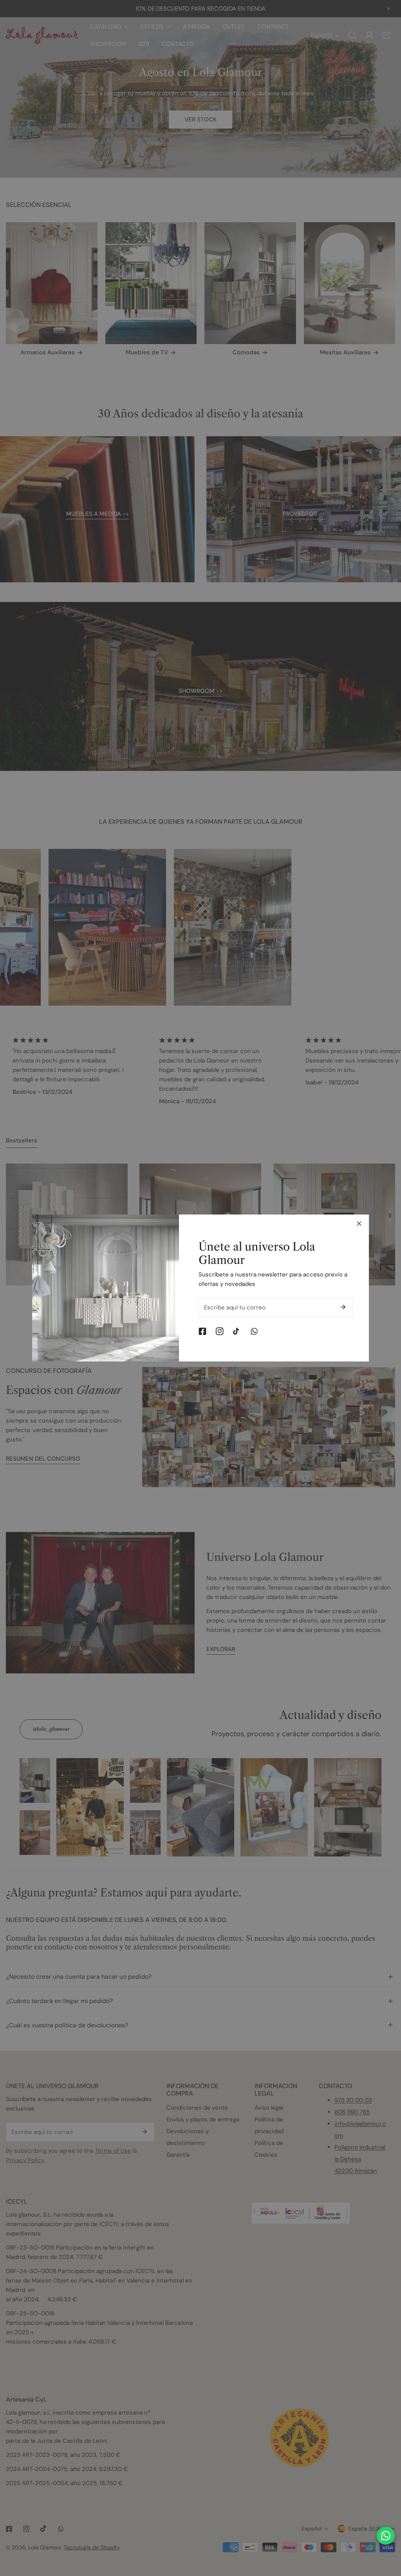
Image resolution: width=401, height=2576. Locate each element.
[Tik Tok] (237, 1331)
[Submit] (343, 1307)
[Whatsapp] (254, 1331)
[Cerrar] (359, 1224)
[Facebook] (202, 1331)
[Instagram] (220, 1331)
